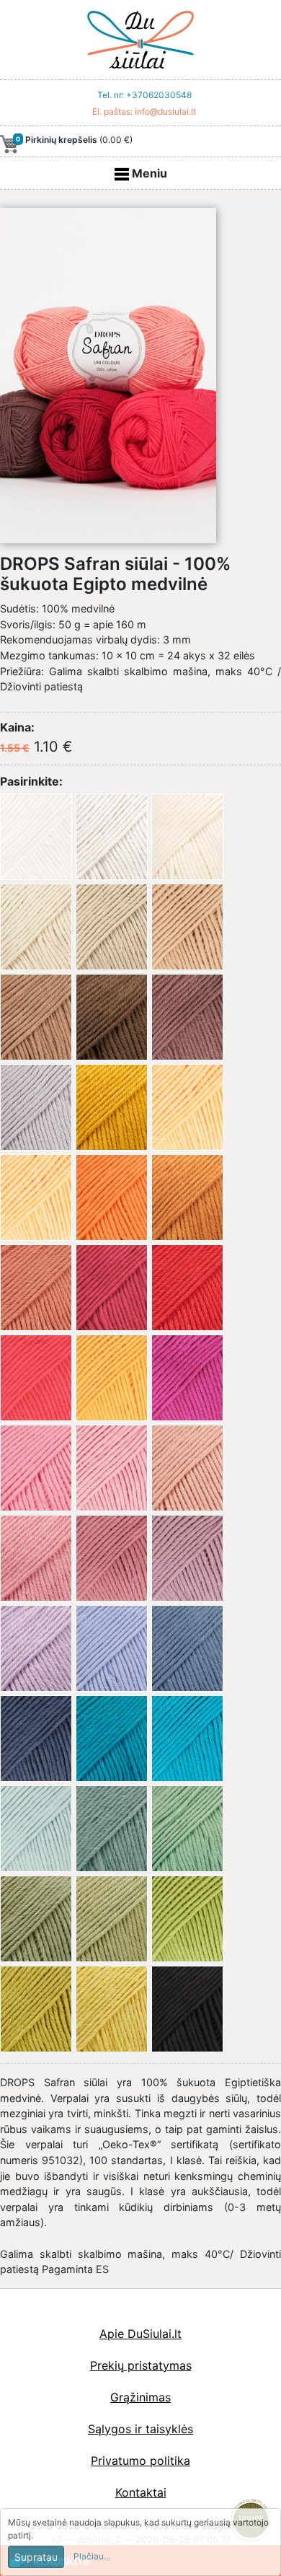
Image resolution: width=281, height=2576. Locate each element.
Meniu (148, 173)
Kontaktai (141, 2492)
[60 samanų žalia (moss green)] (36, 1919)
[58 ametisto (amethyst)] (187, 1558)
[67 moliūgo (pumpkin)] (187, 1197)
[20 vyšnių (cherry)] (112, 1288)
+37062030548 (159, 95)
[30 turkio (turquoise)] (187, 1738)
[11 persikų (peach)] (112, 1378)
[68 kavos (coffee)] (112, 1017)
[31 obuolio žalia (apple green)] (187, 1919)
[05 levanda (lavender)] (112, 1648)
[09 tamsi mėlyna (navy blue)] (36, 1738)
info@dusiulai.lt (165, 111)
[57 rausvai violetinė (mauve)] (112, 1558)
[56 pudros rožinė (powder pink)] (187, 1468)
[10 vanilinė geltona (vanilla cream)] (36, 1197)
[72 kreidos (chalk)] (112, 837)
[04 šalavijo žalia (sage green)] (187, 1829)
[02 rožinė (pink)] (36, 1468)
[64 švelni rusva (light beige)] (112, 927)
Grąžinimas (140, 2397)
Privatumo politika (140, 2461)
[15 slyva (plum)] (187, 1378)
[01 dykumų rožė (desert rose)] (112, 1468)
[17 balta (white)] (36, 837)
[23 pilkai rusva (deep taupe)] (187, 1017)
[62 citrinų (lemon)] (112, 2009)
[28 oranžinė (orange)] (112, 1197)
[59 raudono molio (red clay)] (36, 1288)
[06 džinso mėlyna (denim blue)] (187, 1648)
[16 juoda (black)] (187, 2009)
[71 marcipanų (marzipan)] (36, 927)
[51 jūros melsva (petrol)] (112, 1738)
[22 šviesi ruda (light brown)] (36, 1017)
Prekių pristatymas (141, 2365)
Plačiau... (92, 2556)
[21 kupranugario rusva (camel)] (187, 927)
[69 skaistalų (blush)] (36, 1558)
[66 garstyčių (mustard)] (112, 1107)
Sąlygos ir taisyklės (140, 2429)
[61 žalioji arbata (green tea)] (36, 2009)
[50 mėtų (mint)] (36, 1829)
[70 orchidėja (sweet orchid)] (36, 1648)
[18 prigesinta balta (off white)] (187, 837)
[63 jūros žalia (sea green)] (112, 1829)
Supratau (36, 2557)
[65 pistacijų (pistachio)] (112, 1919)
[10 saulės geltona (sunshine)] (187, 1107)
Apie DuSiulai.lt (140, 2334)
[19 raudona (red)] (187, 1288)
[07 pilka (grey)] (36, 1107)
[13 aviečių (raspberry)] (36, 1378)
